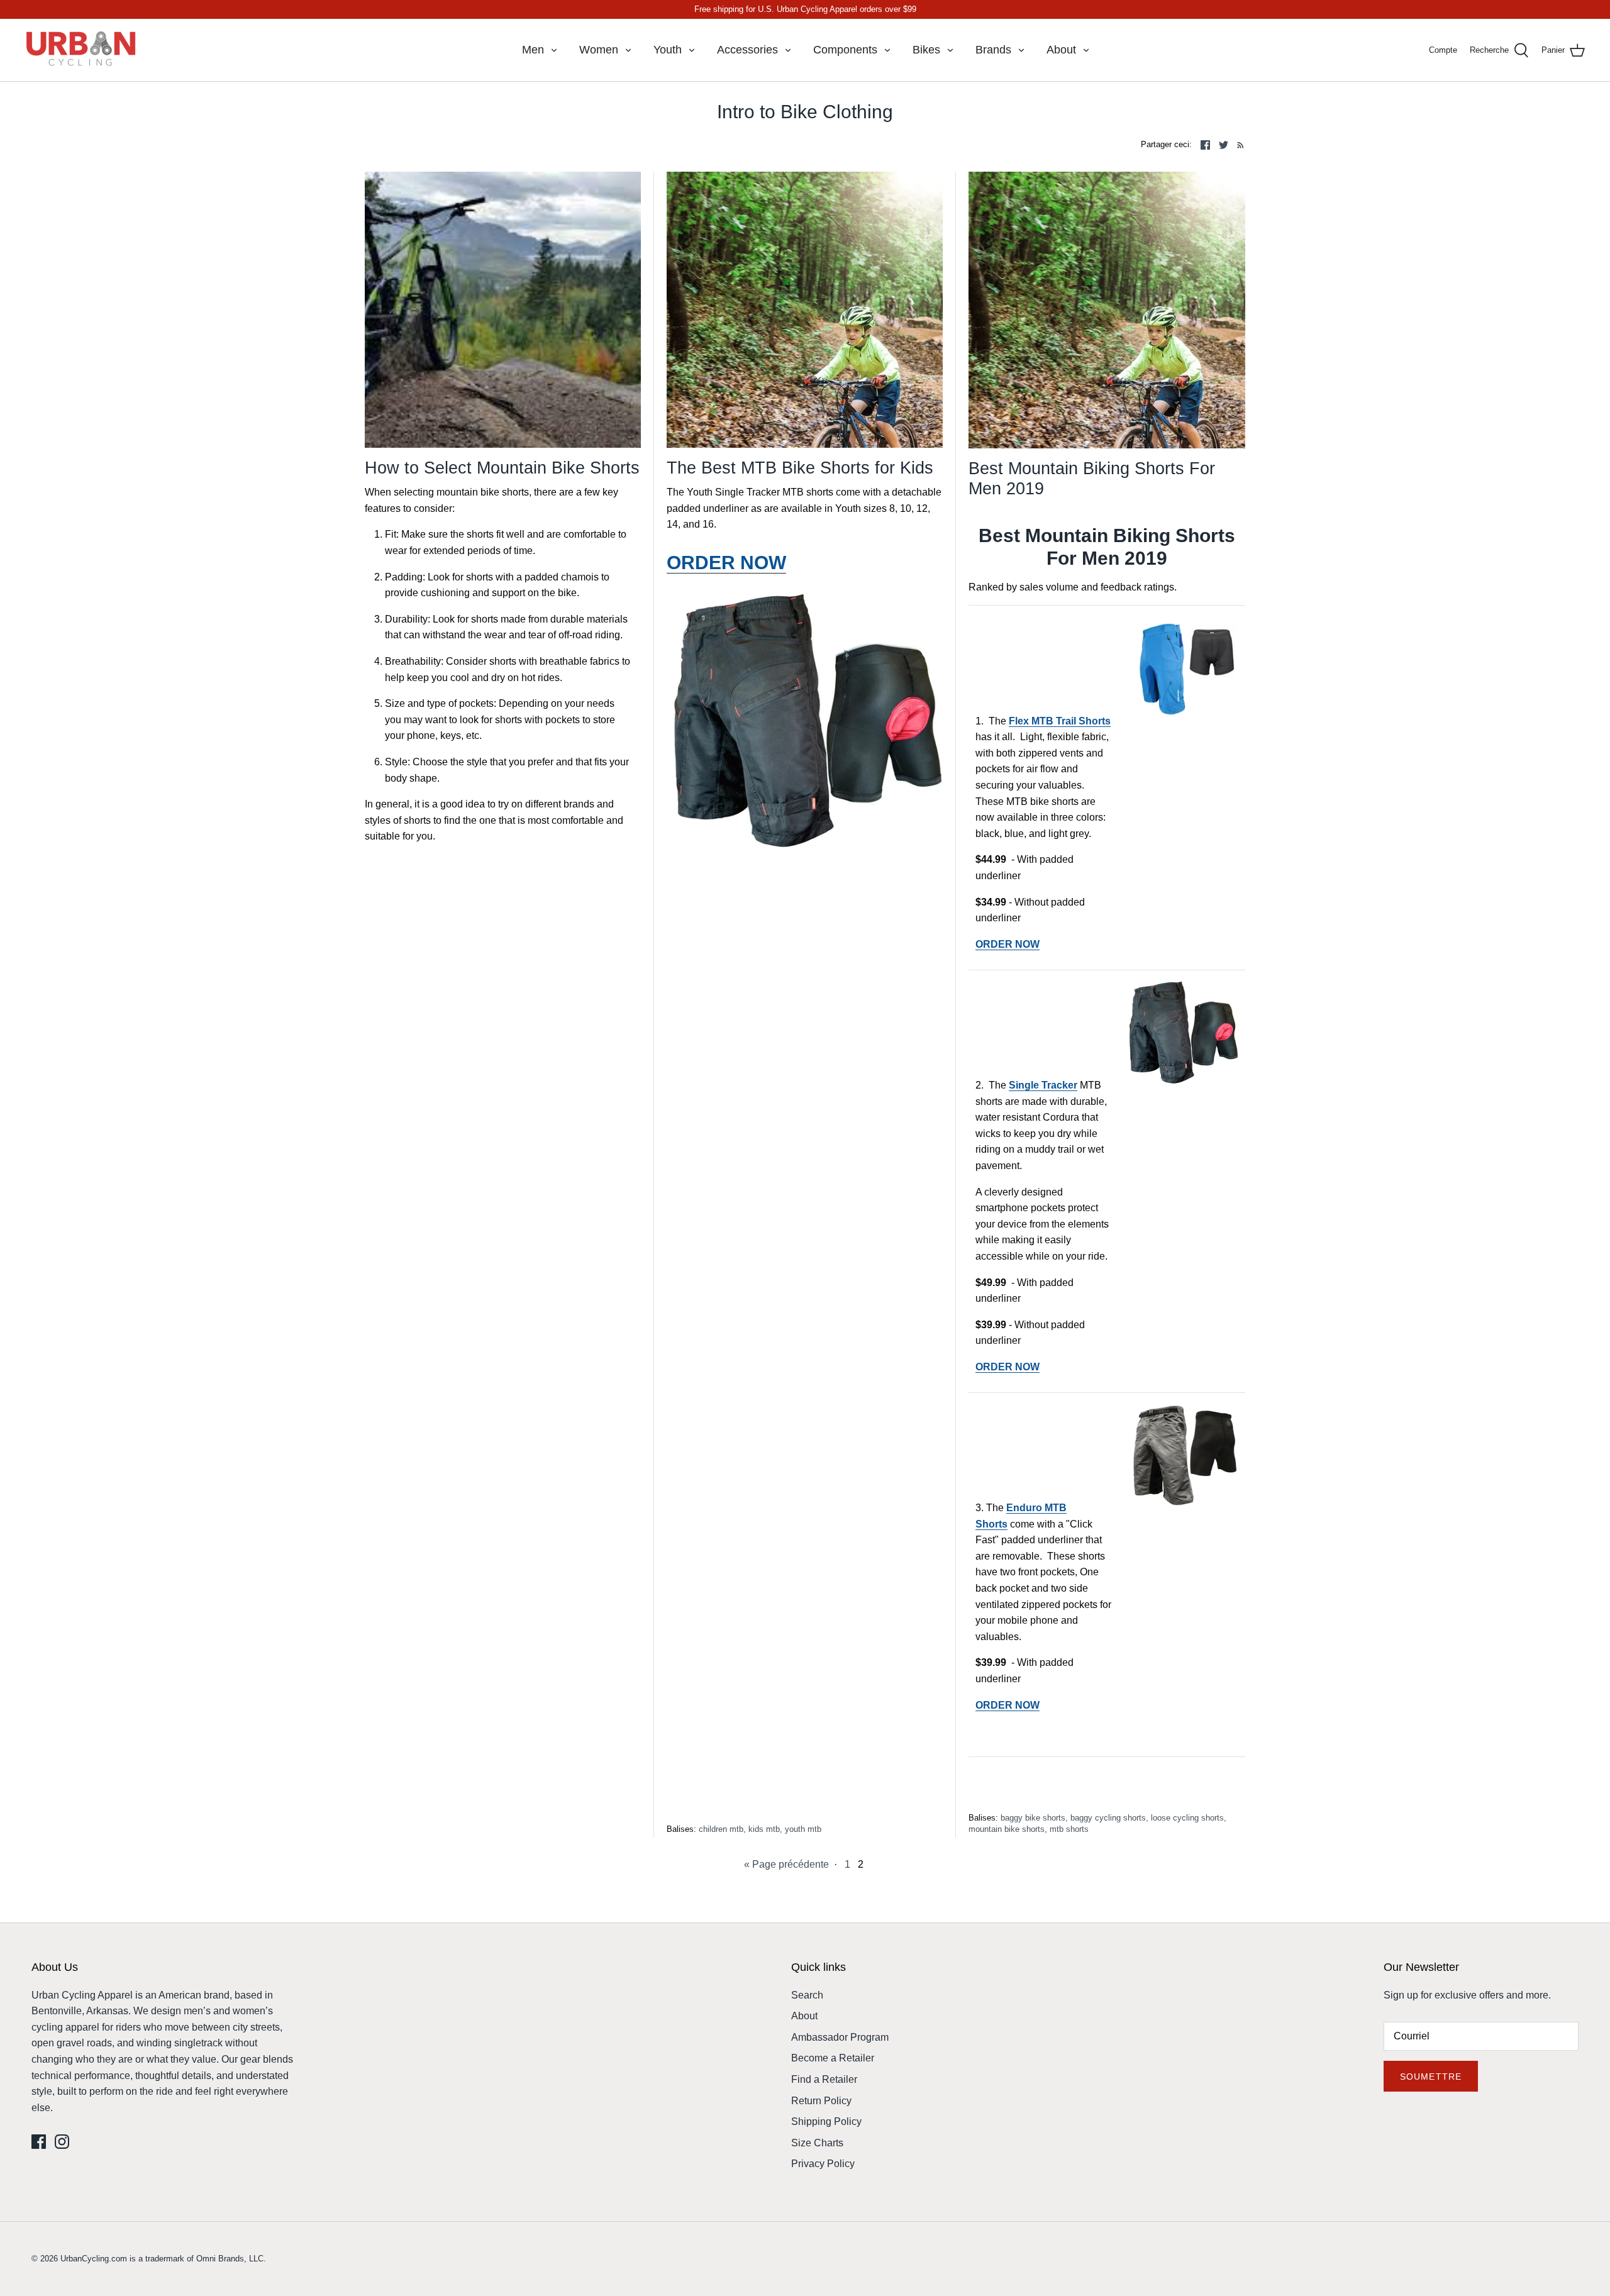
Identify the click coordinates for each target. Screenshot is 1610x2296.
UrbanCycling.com (94, 2259)
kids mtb (764, 1829)
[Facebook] (39, 2142)
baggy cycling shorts (1108, 1818)
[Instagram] (62, 2142)
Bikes (926, 50)
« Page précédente (786, 1864)
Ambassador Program (840, 2037)
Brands (993, 50)
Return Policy (821, 2101)
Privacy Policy (823, 2164)
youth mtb (803, 1829)
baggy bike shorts (1033, 1818)
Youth (668, 50)
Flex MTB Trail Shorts (1060, 721)
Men (533, 50)
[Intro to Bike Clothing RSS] (1238, 145)
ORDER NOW (1008, 944)
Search (807, 1995)
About (1061, 50)
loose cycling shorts (1187, 1818)
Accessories (747, 50)
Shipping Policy (826, 2121)
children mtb (721, 1829)
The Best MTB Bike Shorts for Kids (800, 468)
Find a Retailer (824, 2079)
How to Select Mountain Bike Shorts (502, 468)
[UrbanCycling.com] (82, 50)
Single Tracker (1043, 1085)
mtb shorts (1069, 1829)
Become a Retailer (833, 2058)
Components (845, 50)
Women (599, 50)
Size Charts (817, 2143)
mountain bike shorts (1007, 1829)
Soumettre (1431, 2077)
